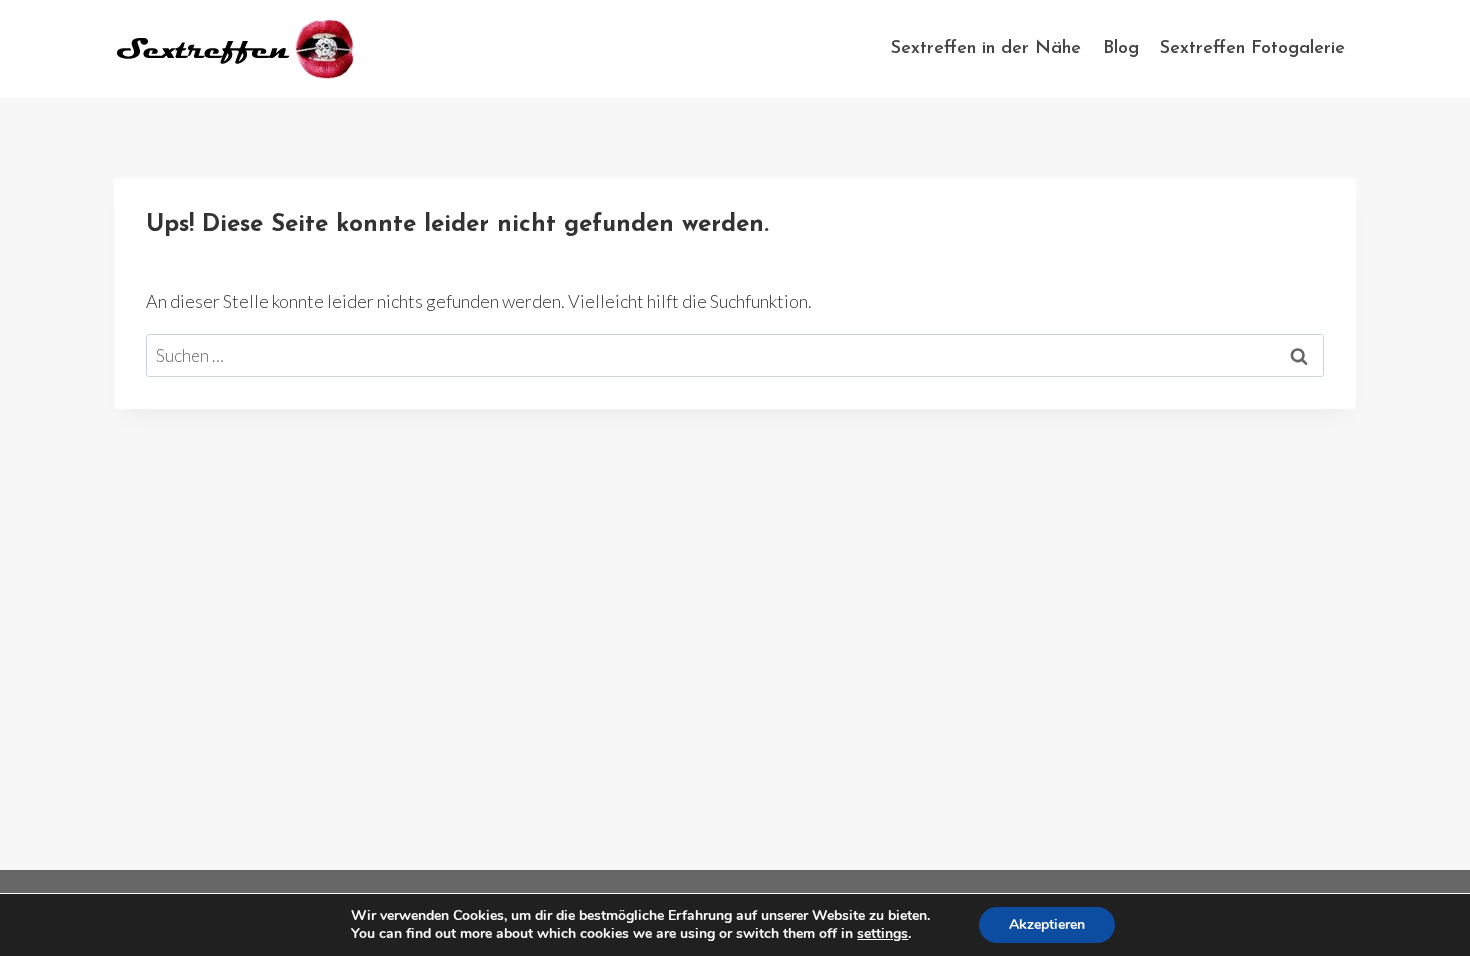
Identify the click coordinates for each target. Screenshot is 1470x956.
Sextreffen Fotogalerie (1252, 49)
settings (882, 934)
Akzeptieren (1047, 924)
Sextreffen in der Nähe (986, 49)
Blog (1121, 49)
